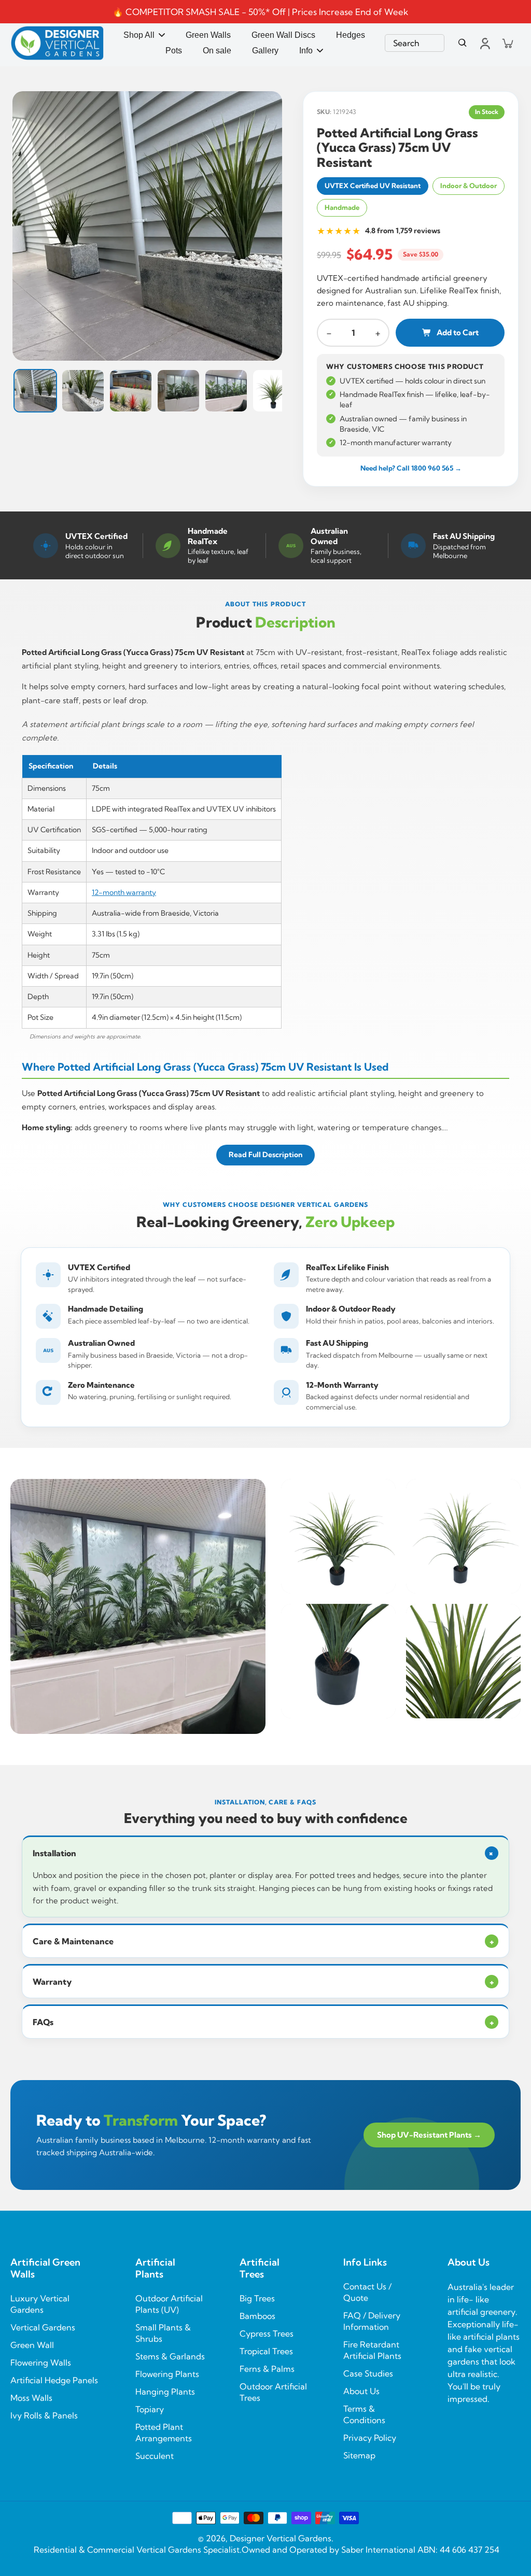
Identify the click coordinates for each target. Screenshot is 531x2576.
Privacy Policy (370, 2438)
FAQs (263, 2022)
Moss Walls (31, 2398)
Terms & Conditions (364, 2414)
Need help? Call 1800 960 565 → (411, 468)
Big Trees (257, 2298)
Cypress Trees (267, 2333)
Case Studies (368, 2373)
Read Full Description (265, 1155)
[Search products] (463, 43)
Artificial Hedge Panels (54, 2380)
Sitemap (359, 2455)
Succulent (155, 2456)
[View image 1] (35, 391)
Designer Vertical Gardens (281, 2538)
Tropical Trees (266, 2351)
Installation (265, 1853)
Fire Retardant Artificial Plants (372, 2350)
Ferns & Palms (267, 2369)
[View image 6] (274, 391)
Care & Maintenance (263, 1941)
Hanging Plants (165, 2392)
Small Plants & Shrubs (163, 2333)
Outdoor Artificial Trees (273, 2392)
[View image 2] (83, 391)
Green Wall (32, 2345)
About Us (361, 2391)
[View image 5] (226, 391)
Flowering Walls (41, 2362)
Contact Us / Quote (367, 2292)
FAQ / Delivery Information (372, 2321)
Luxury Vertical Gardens (40, 2304)
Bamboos (257, 2316)
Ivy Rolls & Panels (44, 2415)
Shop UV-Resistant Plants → (429, 2135)
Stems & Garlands (170, 2356)
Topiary (150, 2409)
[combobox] (415, 43)
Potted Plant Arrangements (164, 2432)
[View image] (147, 226)
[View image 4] (178, 391)
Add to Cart (458, 332)
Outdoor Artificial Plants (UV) (169, 2304)
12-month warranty (124, 892)
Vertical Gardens (43, 2327)
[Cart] (507, 43)
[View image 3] (131, 391)
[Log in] (484, 43)
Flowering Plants (167, 2374)
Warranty (263, 1982)
